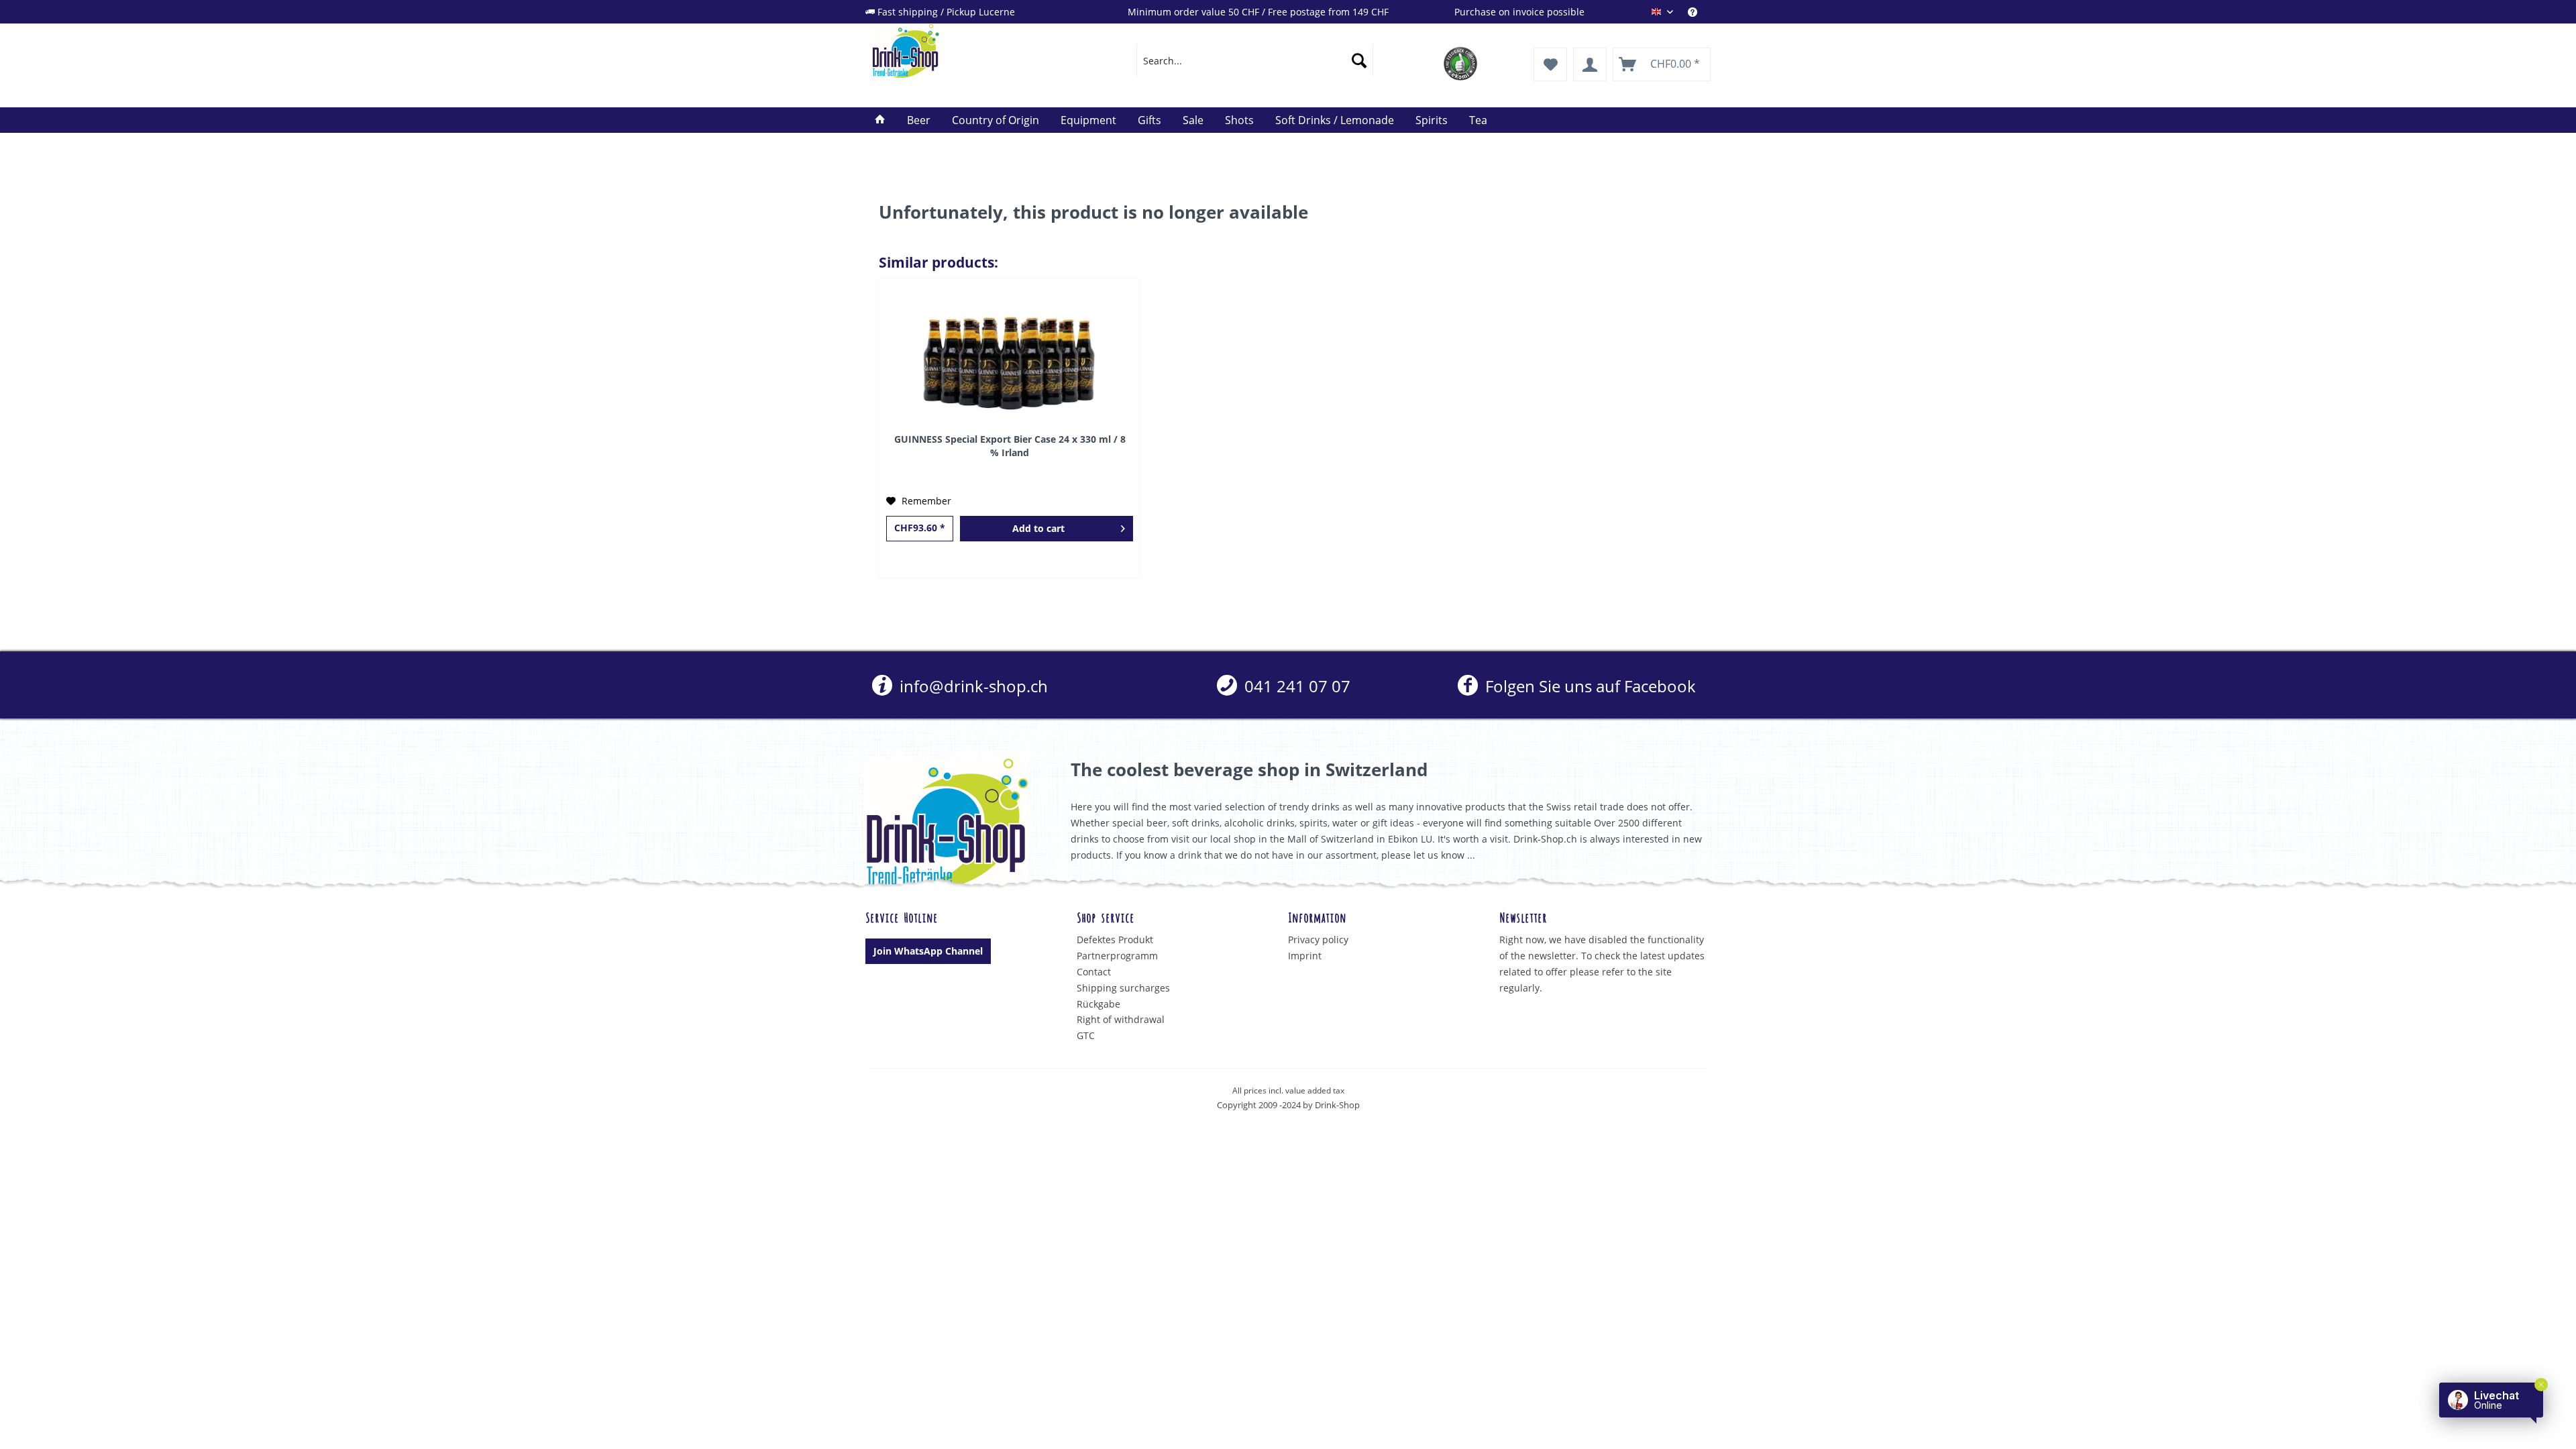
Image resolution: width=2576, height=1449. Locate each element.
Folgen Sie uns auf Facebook (1588, 686)
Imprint (1305, 956)
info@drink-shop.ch (972, 686)
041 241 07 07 (1295, 686)
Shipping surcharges (1123, 988)
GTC (1086, 1035)
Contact (1094, 972)
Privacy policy (1318, 940)
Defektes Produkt (1115, 940)
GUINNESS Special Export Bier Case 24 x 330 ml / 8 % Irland (1010, 446)
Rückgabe (1098, 1004)
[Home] (880, 120)
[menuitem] (1699, 12)
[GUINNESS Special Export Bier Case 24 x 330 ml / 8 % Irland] (1010, 359)
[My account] (1590, 64)
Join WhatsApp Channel (928, 951)
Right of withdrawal (1121, 1019)
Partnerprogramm (1117, 956)
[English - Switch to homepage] (973, 51)
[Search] (1359, 60)
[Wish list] (1550, 64)
